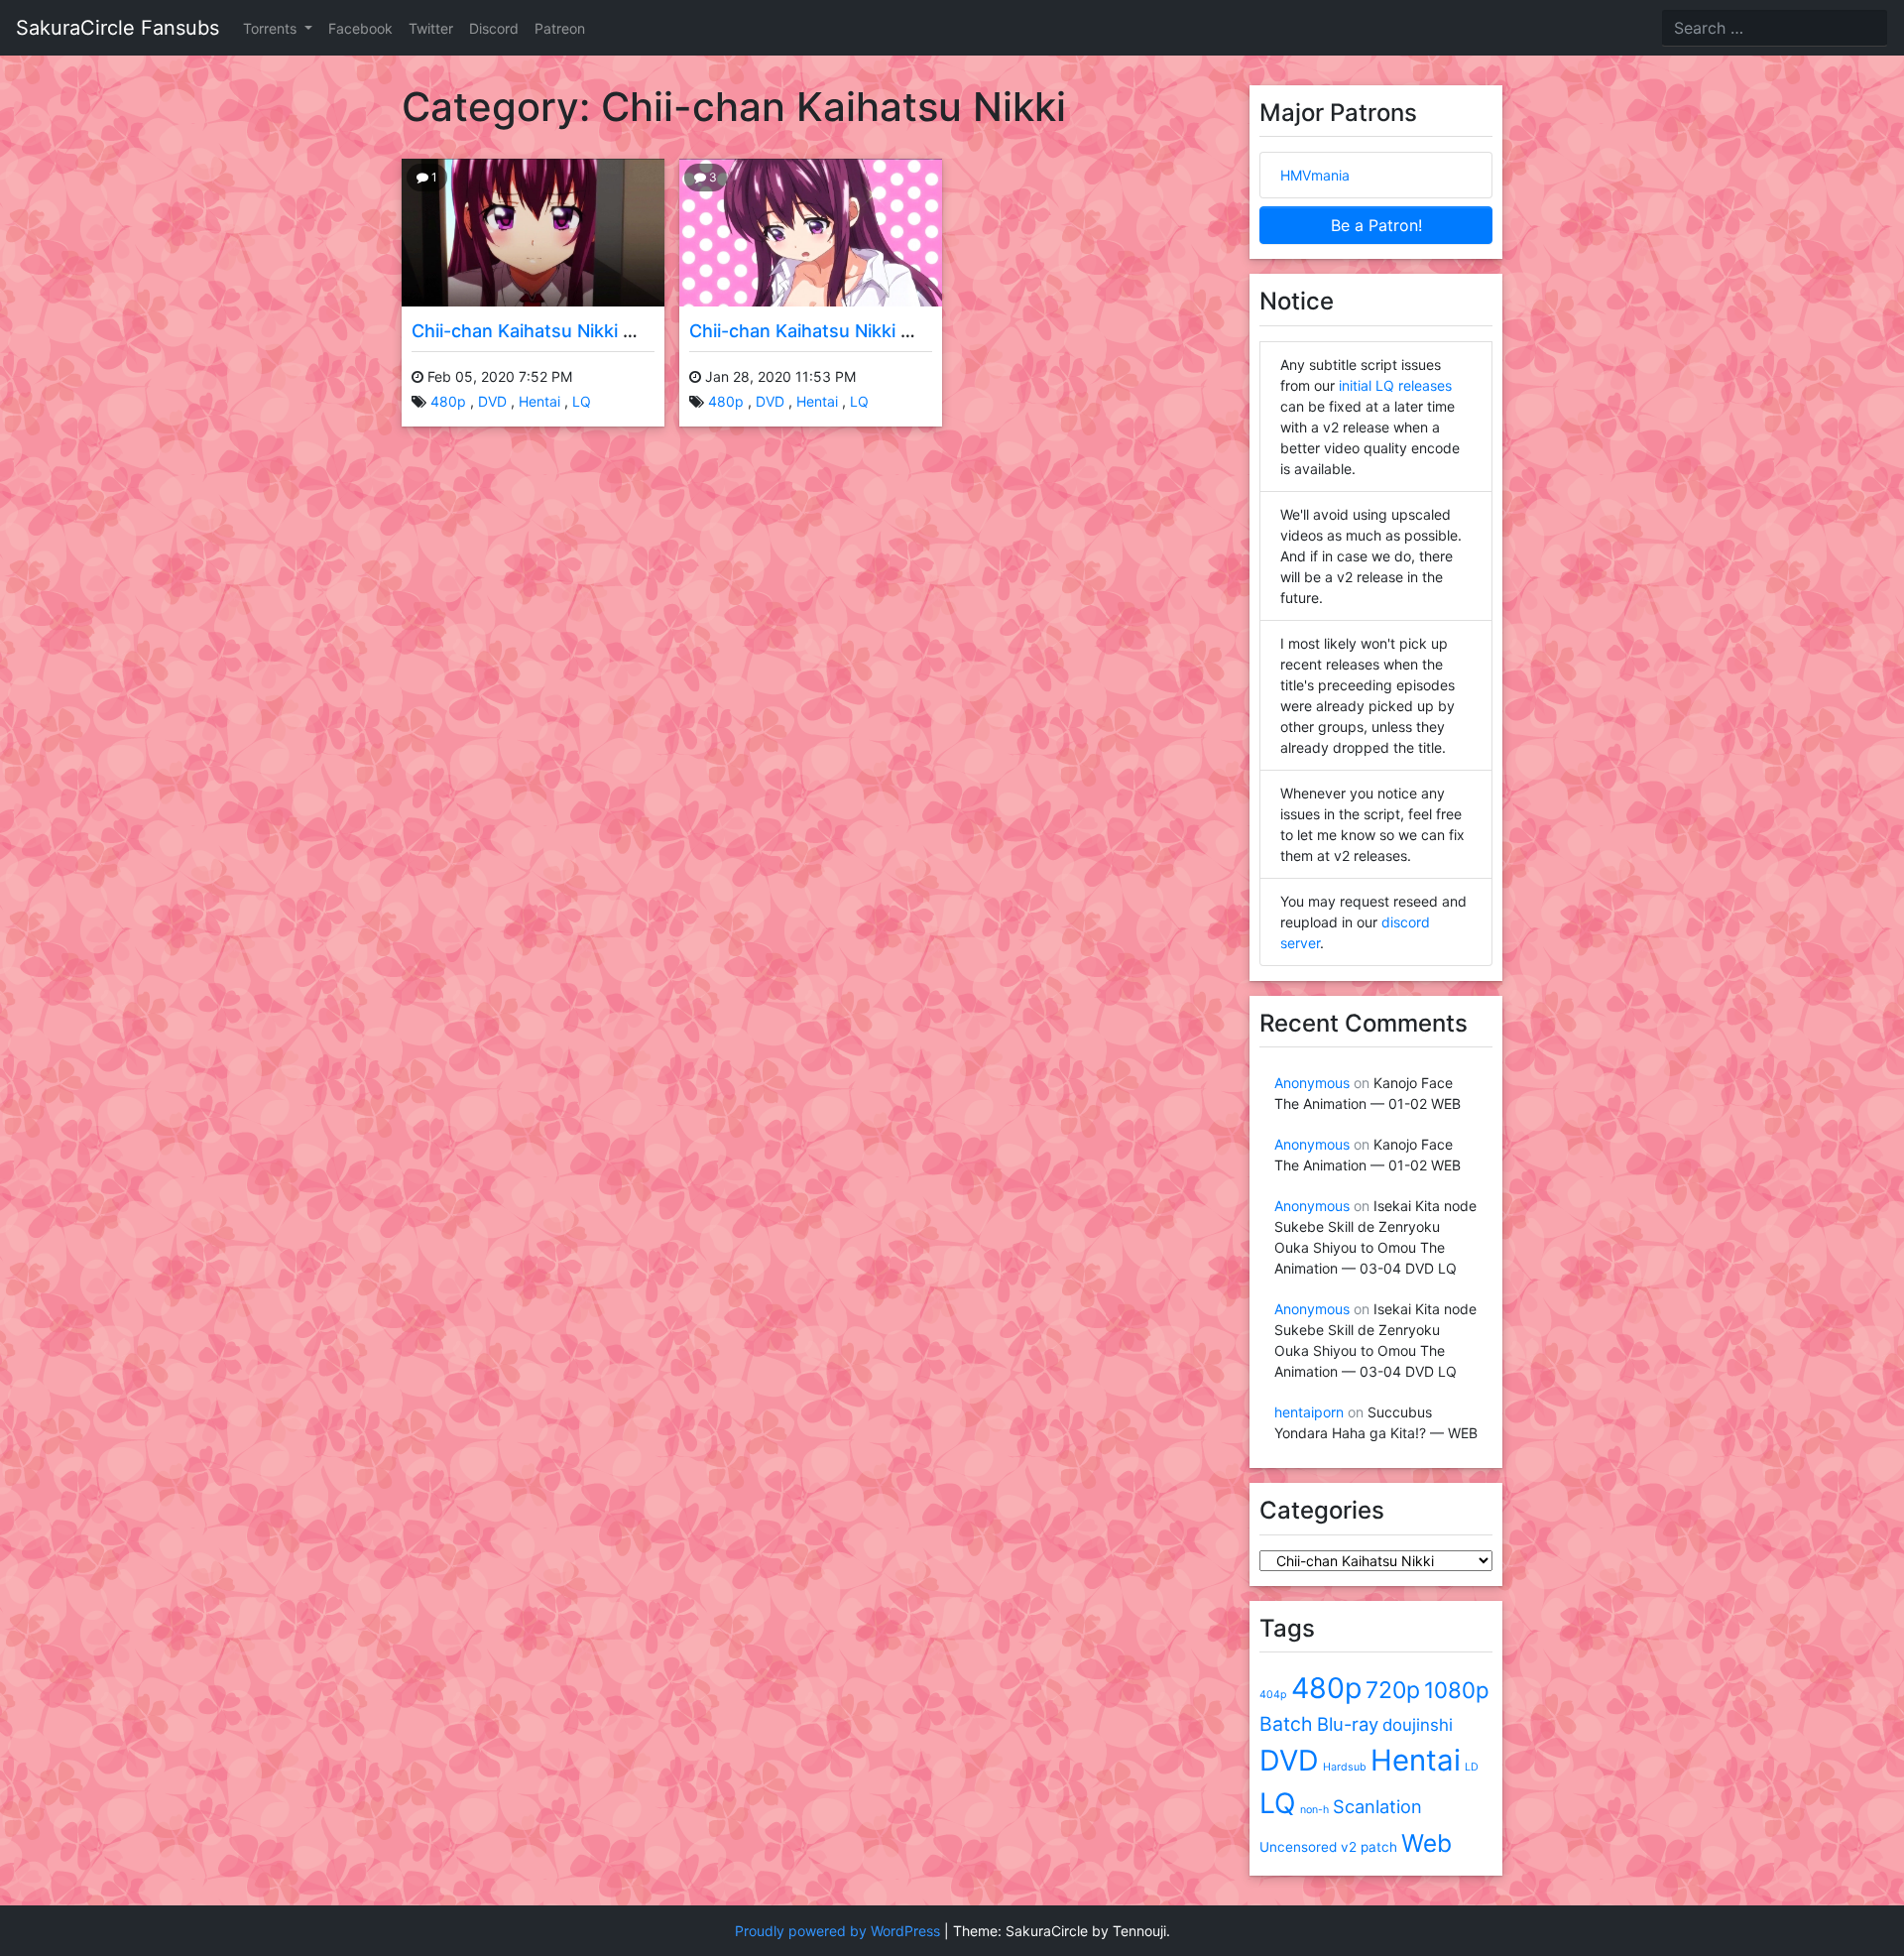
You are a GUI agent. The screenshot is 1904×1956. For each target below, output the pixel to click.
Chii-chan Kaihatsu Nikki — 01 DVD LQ (852, 331)
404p (1273, 1695)
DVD (492, 401)
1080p (1457, 1690)
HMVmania (1315, 175)
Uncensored (1298, 1847)
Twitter (431, 28)
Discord (494, 28)
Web (1427, 1843)
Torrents (272, 28)
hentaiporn (1309, 1412)
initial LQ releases (1395, 385)
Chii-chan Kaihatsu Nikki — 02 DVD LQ (575, 331)
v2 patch (1369, 1847)
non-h (1314, 1810)
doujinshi (1418, 1725)
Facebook (360, 28)
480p (448, 401)
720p (1393, 1690)
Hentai (539, 401)
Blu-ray (1348, 1724)
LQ (582, 401)
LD (1472, 1767)
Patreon (560, 28)
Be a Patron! (1376, 225)
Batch (1286, 1724)
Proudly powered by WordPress (837, 1931)
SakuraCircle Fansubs (118, 28)
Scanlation (1377, 1806)
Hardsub (1345, 1767)
